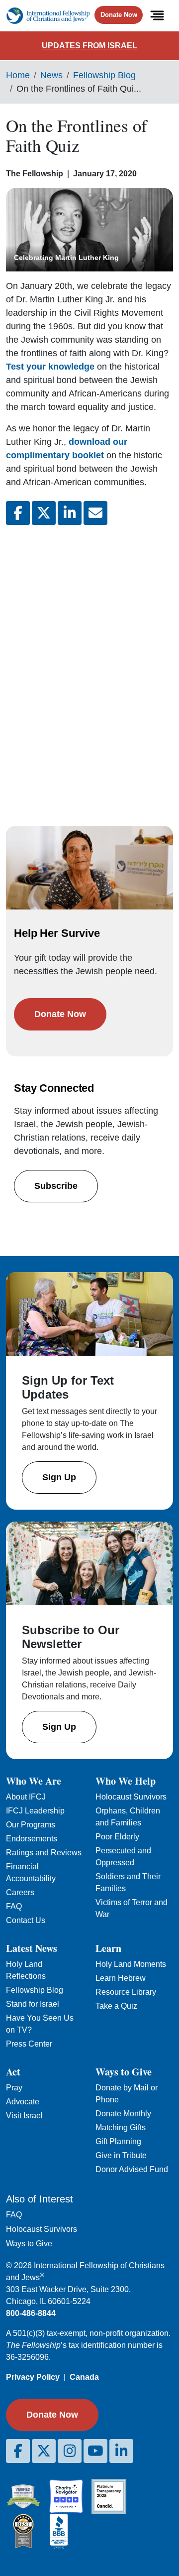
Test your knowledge (50, 367)
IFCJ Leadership (35, 1811)
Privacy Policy (33, 2377)
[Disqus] (89, 665)
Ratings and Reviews (44, 1853)
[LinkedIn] (121, 2451)
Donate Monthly (123, 2114)
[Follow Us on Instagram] (70, 2451)
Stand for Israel (33, 2004)
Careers (20, 1892)
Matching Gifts (121, 2127)
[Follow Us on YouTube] (95, 2451)
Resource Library (126, 1992)
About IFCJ (26, 1797)
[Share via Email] (95, 513)
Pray (14, 2088)
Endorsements (32, 1839)
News (51, 75)
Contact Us (26, 1920)
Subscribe (56, 1186)
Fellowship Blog (104, 75)
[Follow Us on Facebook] (18, 2451)
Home (18, 75)
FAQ (14, 1906)
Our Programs (31, 1825)
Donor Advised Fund (132, 2169)
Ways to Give (29, 2244)
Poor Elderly (117, 1837)
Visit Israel (24, 2116)
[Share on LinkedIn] (70, 513)
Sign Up (59, 1477)
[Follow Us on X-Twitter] (44, 2451)
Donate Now (119, 15)
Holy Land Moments (131, 1964)
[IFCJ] (48, 16)
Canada (84, 2377)
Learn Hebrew (121, 1978)
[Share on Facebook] (18, 513)
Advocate (23, 2102)
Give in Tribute (121, 2155)
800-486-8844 (31, 2313)
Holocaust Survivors (131, 1797)
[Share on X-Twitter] (44, 513)
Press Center (29, 2044)
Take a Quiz (116, 2006)
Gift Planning (118, 2141)
